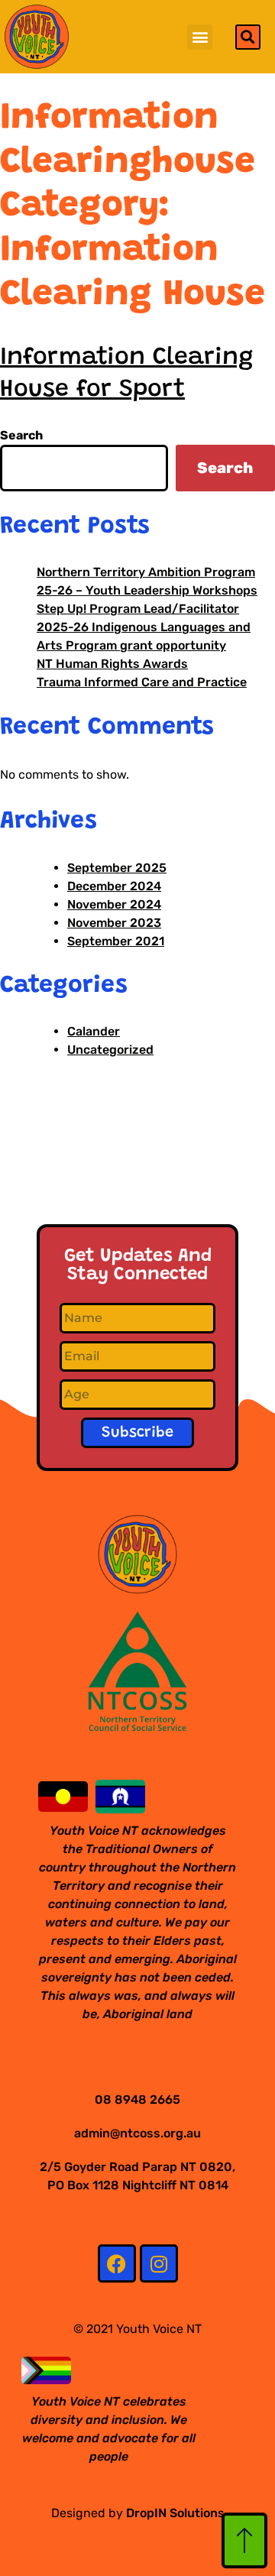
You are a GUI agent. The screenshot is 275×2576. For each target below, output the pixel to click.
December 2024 (114, 886)
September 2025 (117, 868)
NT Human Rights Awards (112, 664)
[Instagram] (159, 2263)
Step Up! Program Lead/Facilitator (138, 609)
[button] (200, 37)
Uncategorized (110, 1050)
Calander (94, 1031)
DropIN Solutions (175, 2513)
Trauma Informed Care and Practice (142, 682)
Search (21, 435)
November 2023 (114, 923)
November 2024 (114, 904)
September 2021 (116, 941)
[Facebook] (117, 2263)
